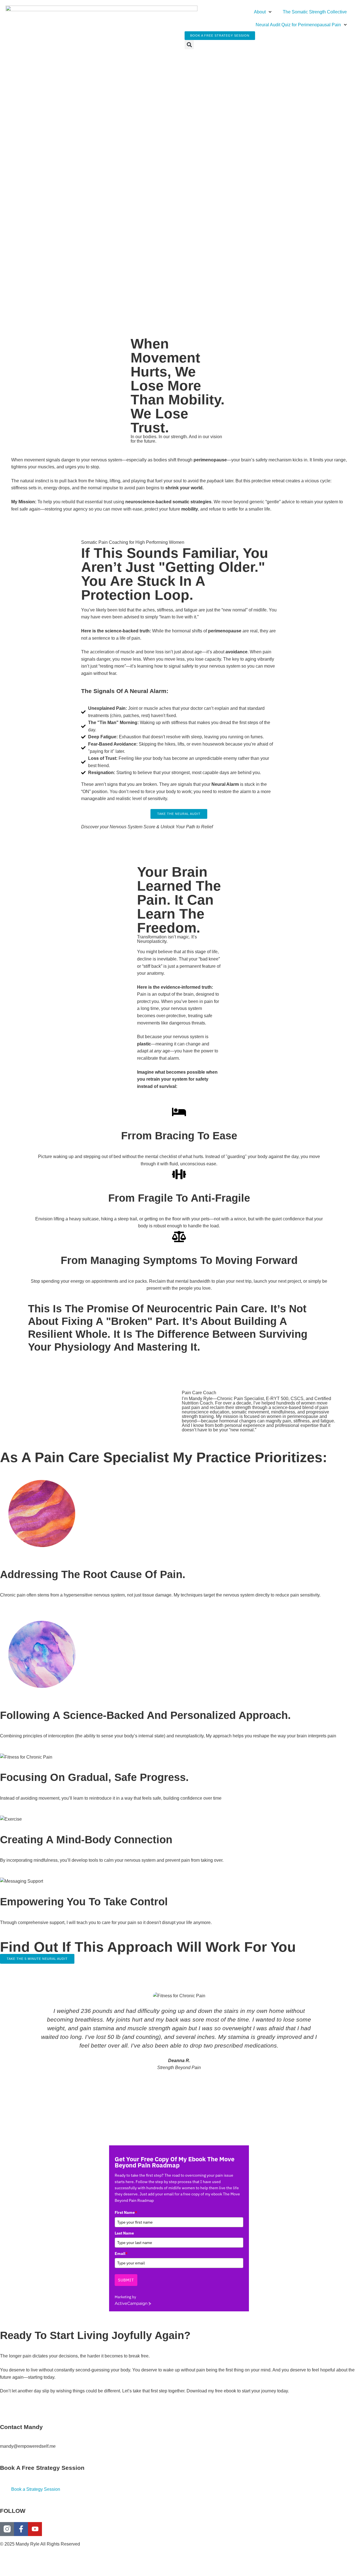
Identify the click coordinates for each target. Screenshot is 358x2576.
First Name (126, 2212)
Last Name (124, 2233)
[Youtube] (35, 2529)
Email (121, 2254)
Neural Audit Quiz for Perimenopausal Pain (298, 25)
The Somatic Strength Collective (315, 12)
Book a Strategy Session (36, 2489)
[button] (189, 45)
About (260, 12)
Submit (126, 2280)
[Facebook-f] (21, 2529)
